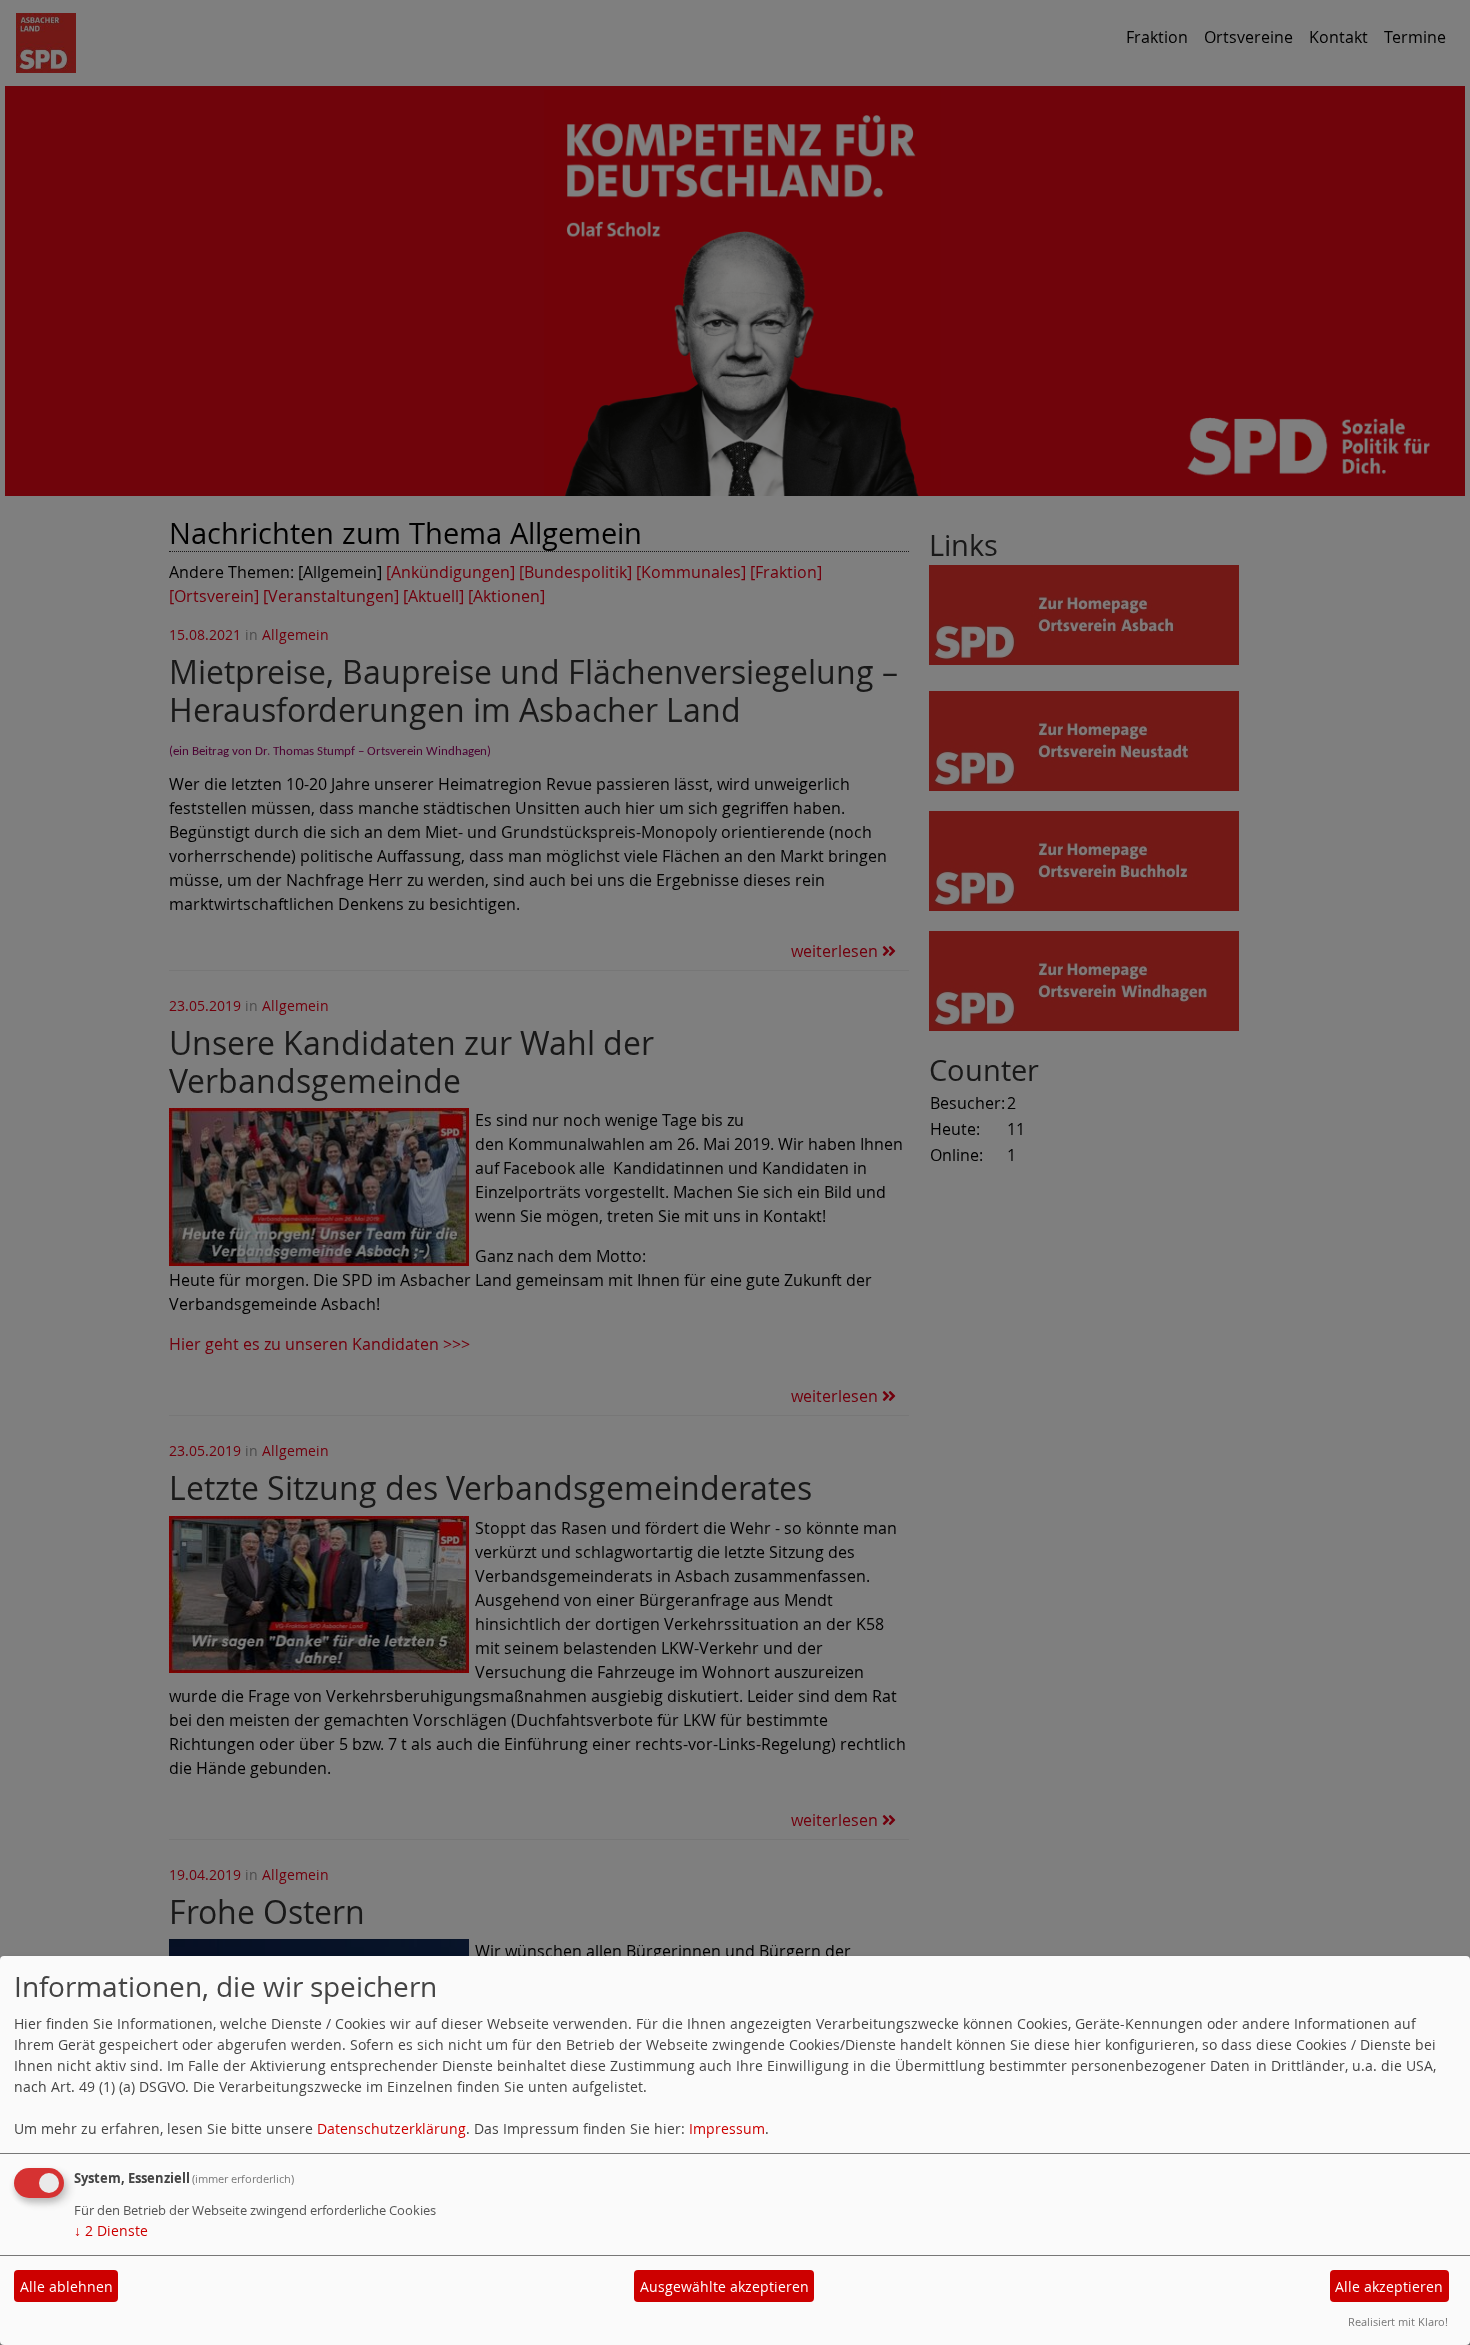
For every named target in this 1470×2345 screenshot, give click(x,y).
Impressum (727, 2128)
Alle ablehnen (66, 2286)
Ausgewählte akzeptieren (724, 2286)
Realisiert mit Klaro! (1398, 2321)
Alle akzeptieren (1389, 2286)
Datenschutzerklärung (391, 2128)
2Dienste (111, 2230)
